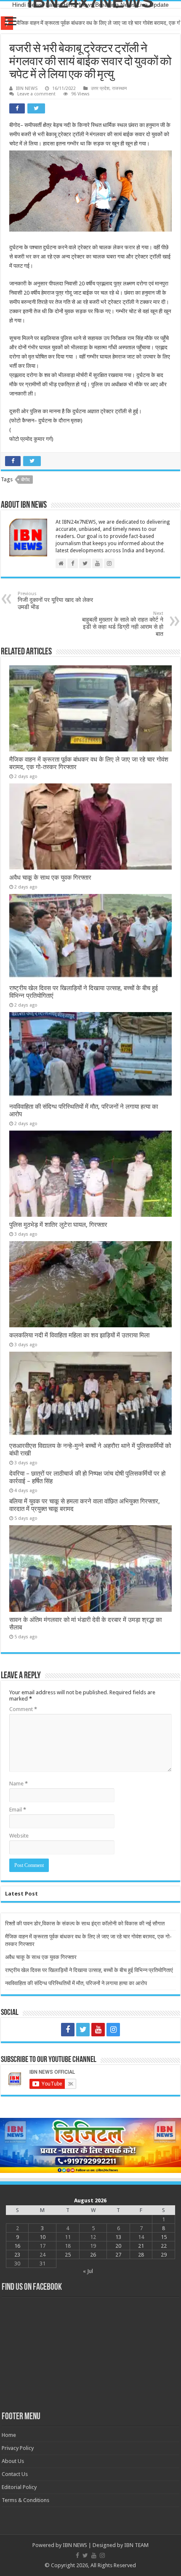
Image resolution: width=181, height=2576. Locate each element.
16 (17, 2246)
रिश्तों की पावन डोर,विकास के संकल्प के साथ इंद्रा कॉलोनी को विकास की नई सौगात (85, 1923)
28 (141, 2255)
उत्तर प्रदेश (100, 88)
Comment (23, 1709)
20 (118, 2246)
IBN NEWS (27, 88)
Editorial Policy (19, 2487)
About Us (13, 2461)
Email (18, 1810)
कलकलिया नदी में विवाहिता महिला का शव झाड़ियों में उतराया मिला (79, 1335)
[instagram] (113, 2030)
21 (141, 2246)
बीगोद (25, 480)
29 (164, 2255)
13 (118, 2237)
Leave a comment (36, 94)
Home (9, 2435)
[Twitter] (83, 2030)
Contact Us (15, 2474)
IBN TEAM (136, 2545)
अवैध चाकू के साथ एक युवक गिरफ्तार (50, 878)
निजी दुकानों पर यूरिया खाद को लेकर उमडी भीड (55, 601)
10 (43, 2237)
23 (17, 2255)
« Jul (88, 2271)
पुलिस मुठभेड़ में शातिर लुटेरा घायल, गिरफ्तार (58, 1225)
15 (164, 2237)
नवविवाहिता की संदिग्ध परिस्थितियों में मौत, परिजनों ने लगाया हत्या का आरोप (76, 1983)
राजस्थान (119, 88)
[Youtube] (98, 2030)
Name (19, 1784)
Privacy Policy (18, 2448)
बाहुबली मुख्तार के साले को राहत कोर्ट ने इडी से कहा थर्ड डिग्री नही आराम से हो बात (123, 624)
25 (68, 2255)
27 (118, 2255)
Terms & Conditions (25, 2500)
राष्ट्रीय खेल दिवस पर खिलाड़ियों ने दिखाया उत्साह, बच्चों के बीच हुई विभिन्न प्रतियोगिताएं (89, 1970)
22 (164, 2246)
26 (93, 2255)
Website (19, 1836)
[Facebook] (68, 2030)
